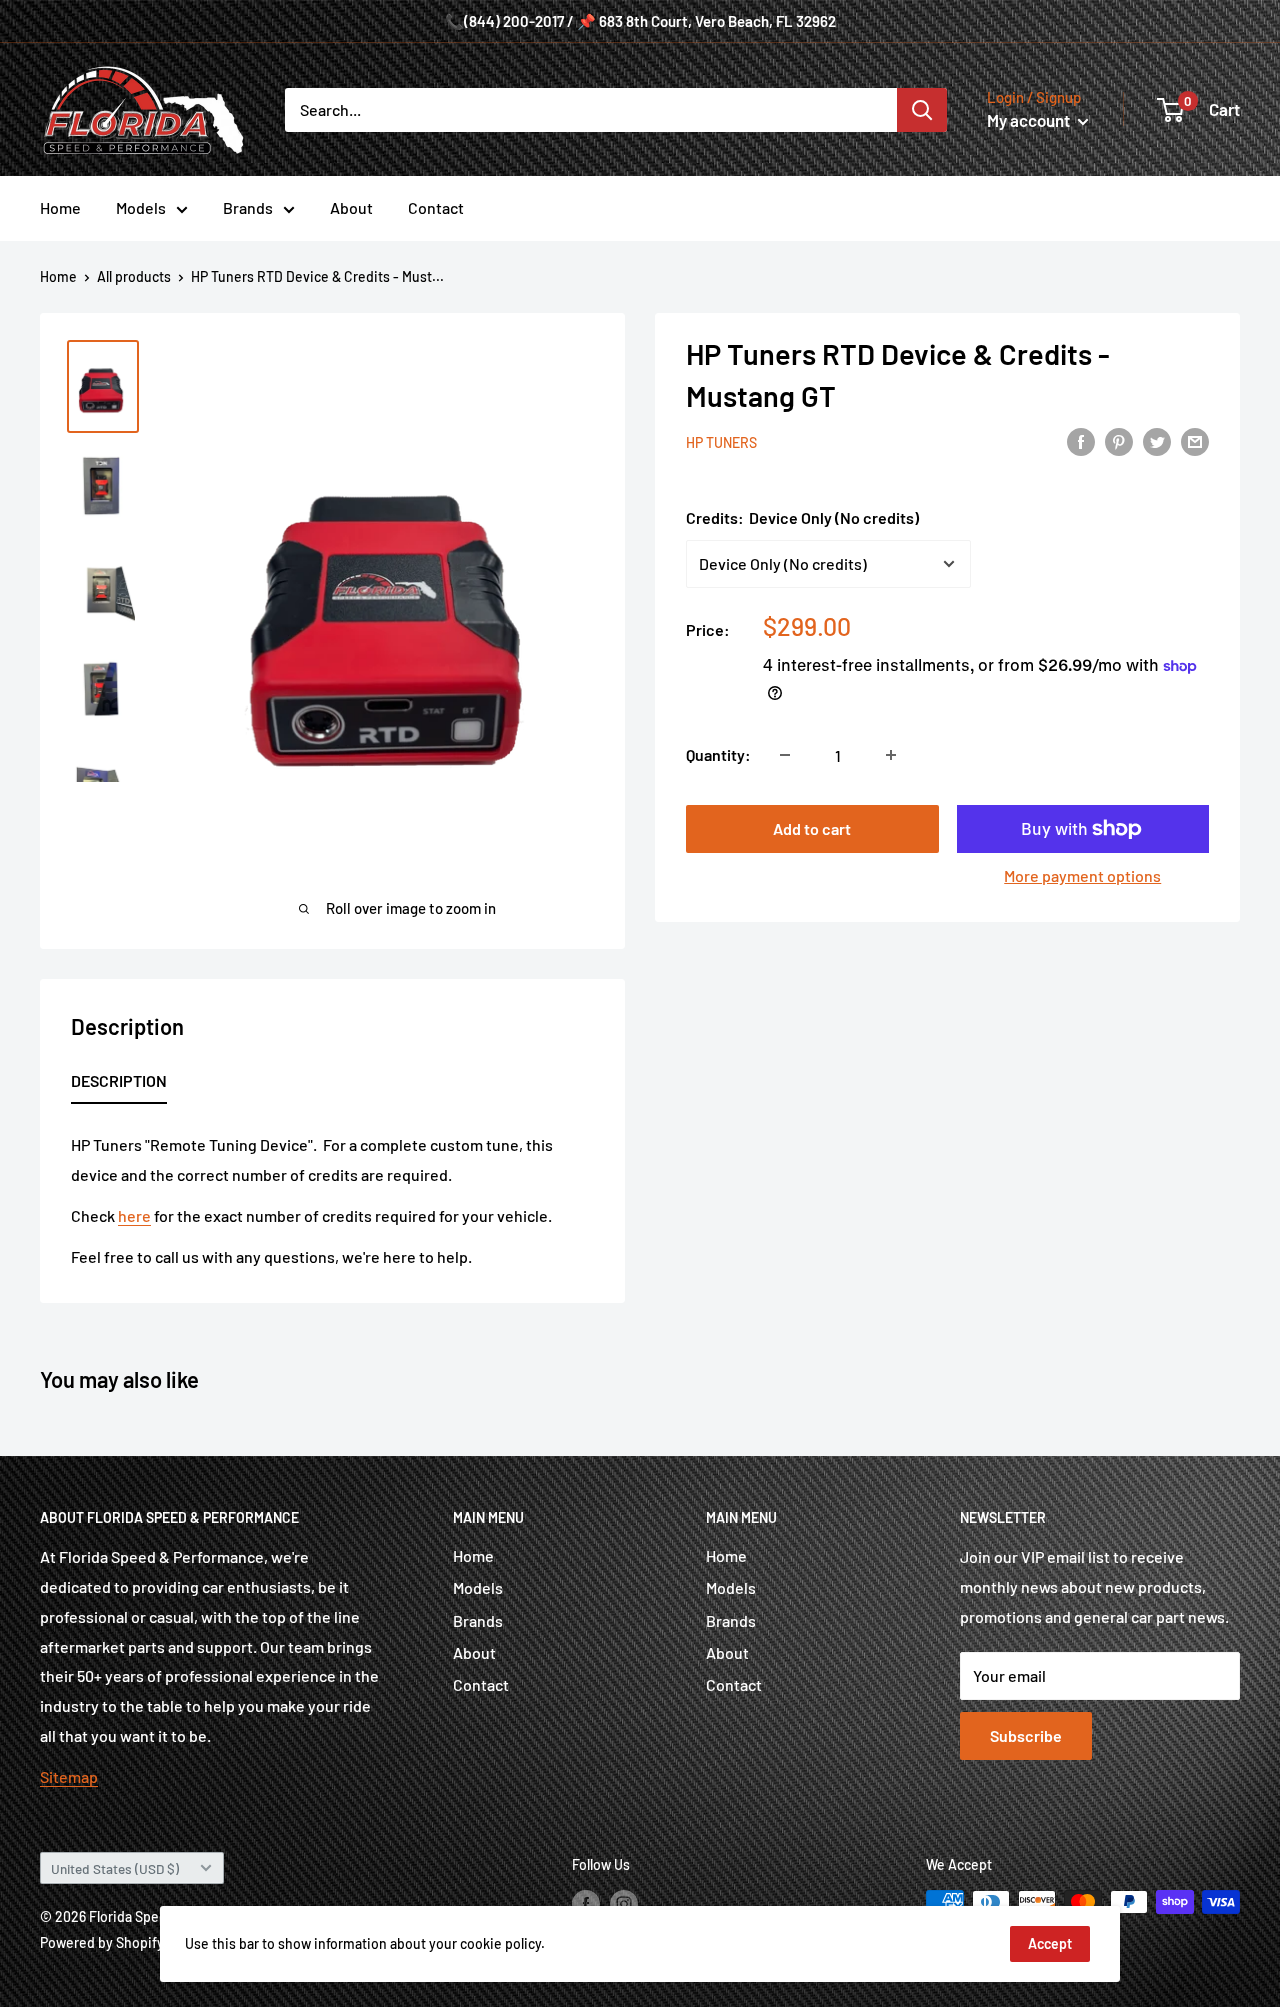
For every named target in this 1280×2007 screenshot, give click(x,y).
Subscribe (1026, 1735)
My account (1030, 120)
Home (60, 207)
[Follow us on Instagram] (624, 1904)
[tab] (119, 1085)
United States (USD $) (115, 1868)
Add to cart (812, 828)
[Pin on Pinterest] (1119, 440)
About (351, 207)
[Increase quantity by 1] (891, 755)
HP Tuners (721, 442)
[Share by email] (1195, 440)
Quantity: (718, 754)
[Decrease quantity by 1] (785, 755)
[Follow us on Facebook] (586, 1904)
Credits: (802, 517)
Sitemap (69, 1776)
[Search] (922, 110)
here (134, 1215)
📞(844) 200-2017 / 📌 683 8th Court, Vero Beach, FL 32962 (640, 21)
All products (134, 276)
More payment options (1082, 875)
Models (141, 207)
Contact (436, 207)
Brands (248, 207)
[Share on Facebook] (1081, 440)
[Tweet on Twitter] (1157, 440)
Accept (1050, 1943)
